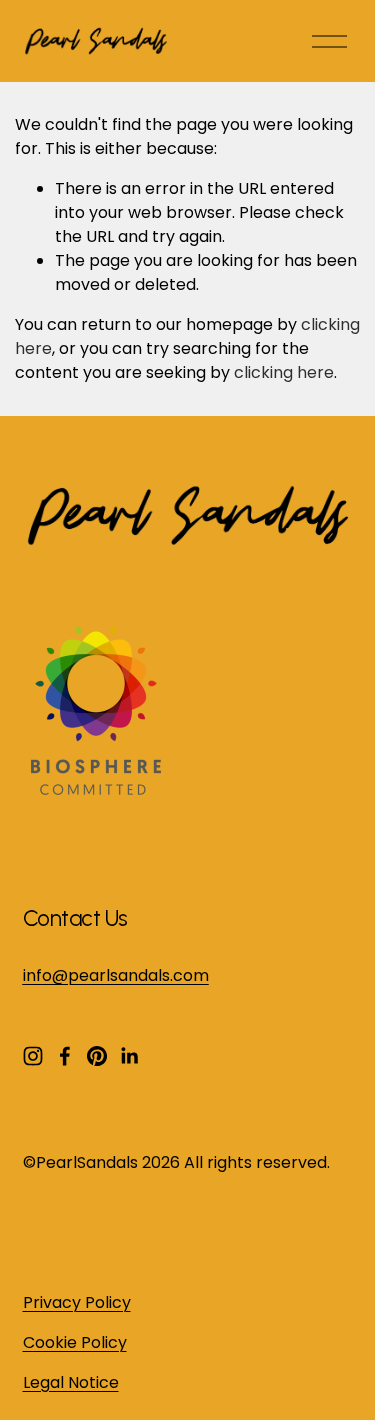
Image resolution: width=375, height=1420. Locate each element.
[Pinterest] (97, 1056)
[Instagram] (33, 1056)
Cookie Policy (75, 1342)
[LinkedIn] (129, 1056)
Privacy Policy (77, 1302)
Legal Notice (71, 1382)
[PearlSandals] (92, 789)
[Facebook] (65, 1056)
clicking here (284, 372)
